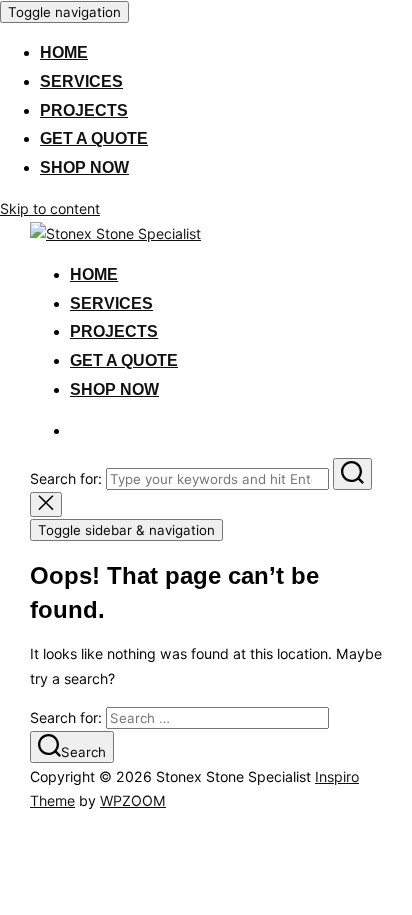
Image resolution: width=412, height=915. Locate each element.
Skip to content (50, 208)
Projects (84, 110)
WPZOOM (133, 800)
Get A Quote (94, 138)
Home (64, 52)
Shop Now (84, 167)
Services (81, 81)
